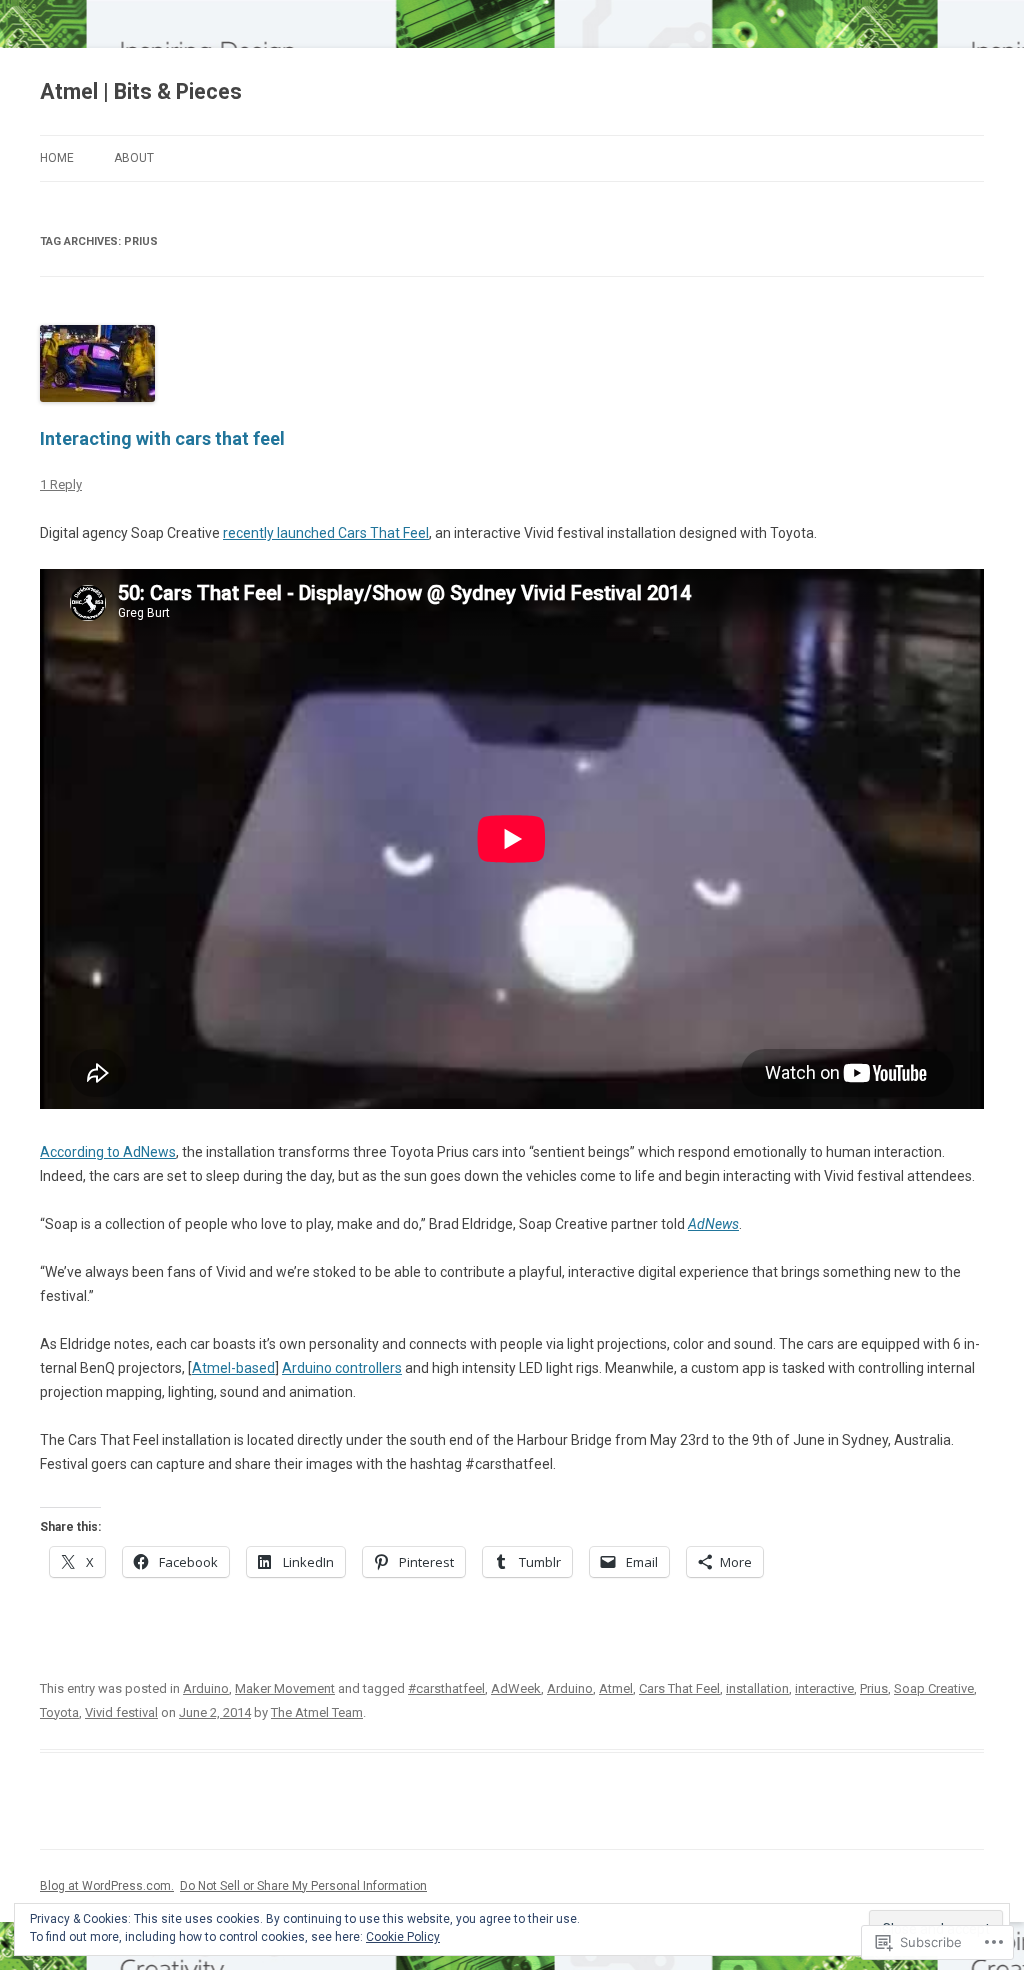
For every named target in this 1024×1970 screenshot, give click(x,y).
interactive (824, 1688)
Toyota (59, 1712)
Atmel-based (233, 1368)
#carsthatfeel (446, 1688)
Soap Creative (934, 1688)
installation (757, 1688)
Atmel (616, 1688)
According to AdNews (108, 1152)
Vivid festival (121, 1712)
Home (57, 158)
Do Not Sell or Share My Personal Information (303, 1886)
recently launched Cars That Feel (326, 533)
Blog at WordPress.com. (107, 1886)
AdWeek (516, 1688)
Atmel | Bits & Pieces (141, 91)
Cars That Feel (679, 1688)
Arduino (206, 1688)
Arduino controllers (342, 1368)
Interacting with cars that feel (162, 438)
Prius (874, 1688)
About (134, 158)
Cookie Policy (403, 1937)
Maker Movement (285, 1688)
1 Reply (61, 484)
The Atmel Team (317, 1712)
